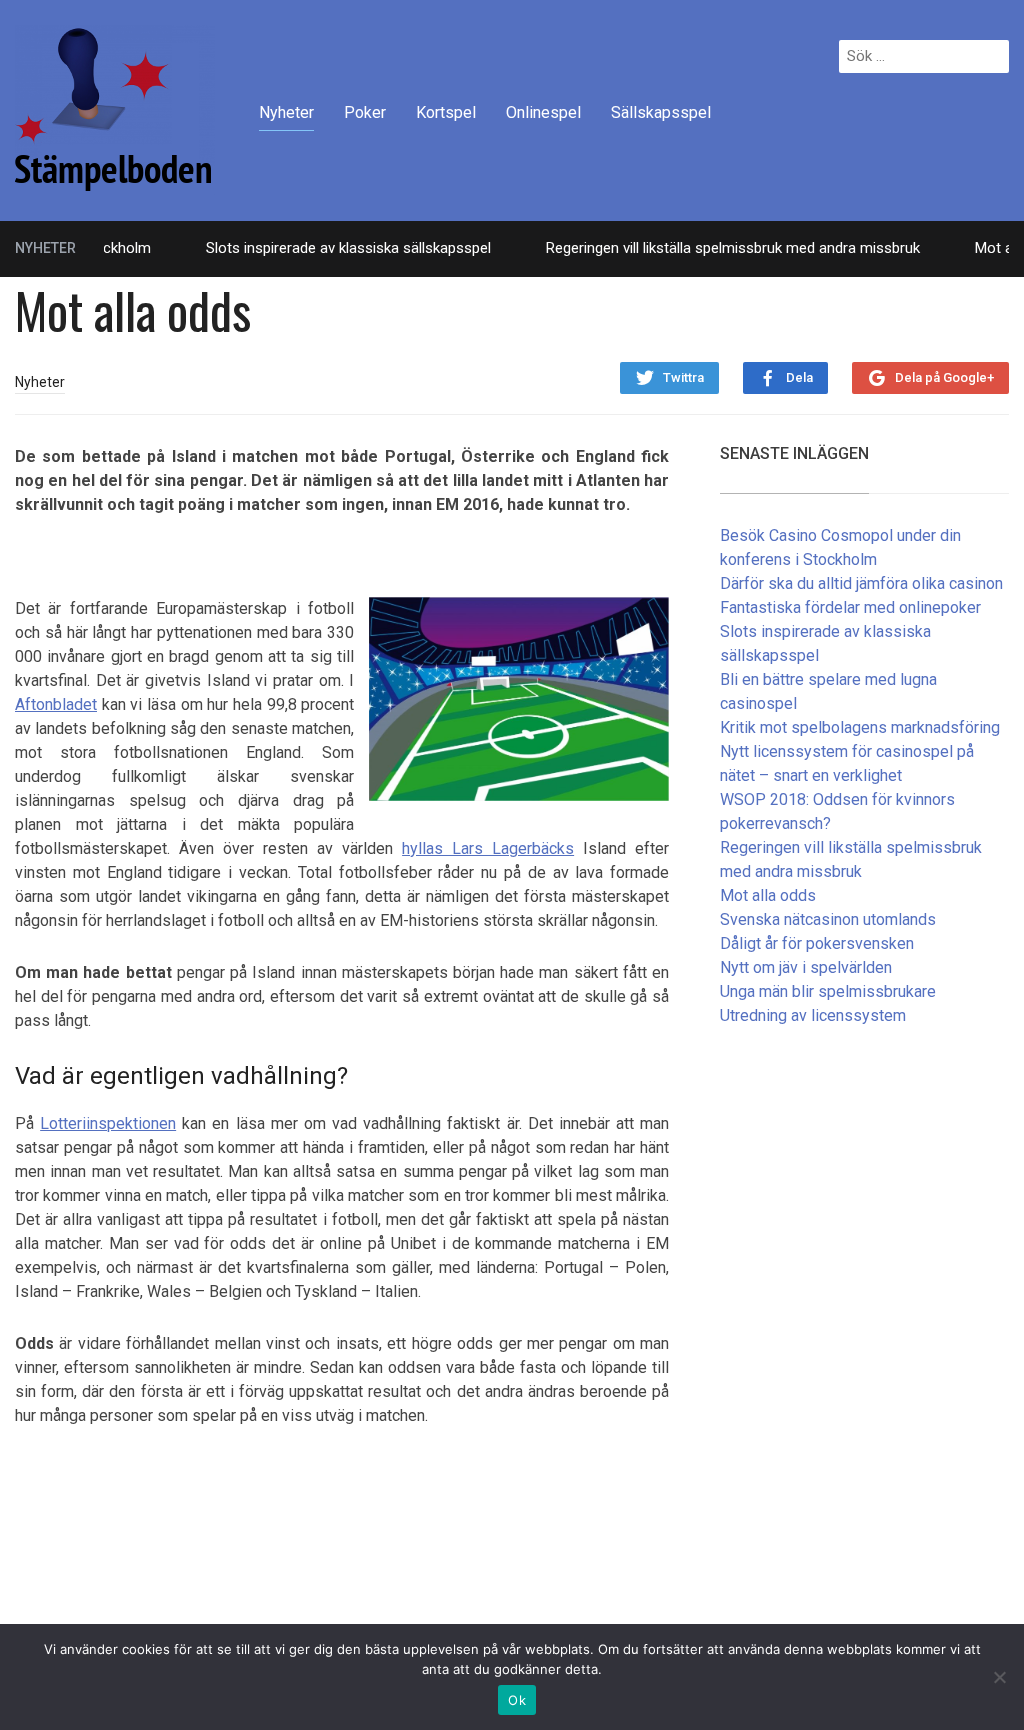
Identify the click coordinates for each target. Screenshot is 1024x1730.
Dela (799, 377)
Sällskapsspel (661, 112)
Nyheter (286, 112)
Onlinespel (543, 112)
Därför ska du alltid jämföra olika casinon (861, 583)
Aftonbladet (56, 704)
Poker (365, 112)
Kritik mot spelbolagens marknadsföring (860, 727)
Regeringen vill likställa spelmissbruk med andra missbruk (709, 248)
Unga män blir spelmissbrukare (828, 991)
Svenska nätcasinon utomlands (828, 919)
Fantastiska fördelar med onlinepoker (850, 607)
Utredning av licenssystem (813, 1015)
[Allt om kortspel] (115, 108)
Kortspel (446, 112)
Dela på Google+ (944, 377)
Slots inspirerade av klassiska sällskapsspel (324, 248)
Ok (517, 1700)
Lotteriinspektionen (108, 1123)
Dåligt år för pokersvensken (817, 943)
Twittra (683, 377)
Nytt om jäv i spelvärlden (806, 967)
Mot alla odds (768, 895)
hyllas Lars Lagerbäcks (488, 848)
